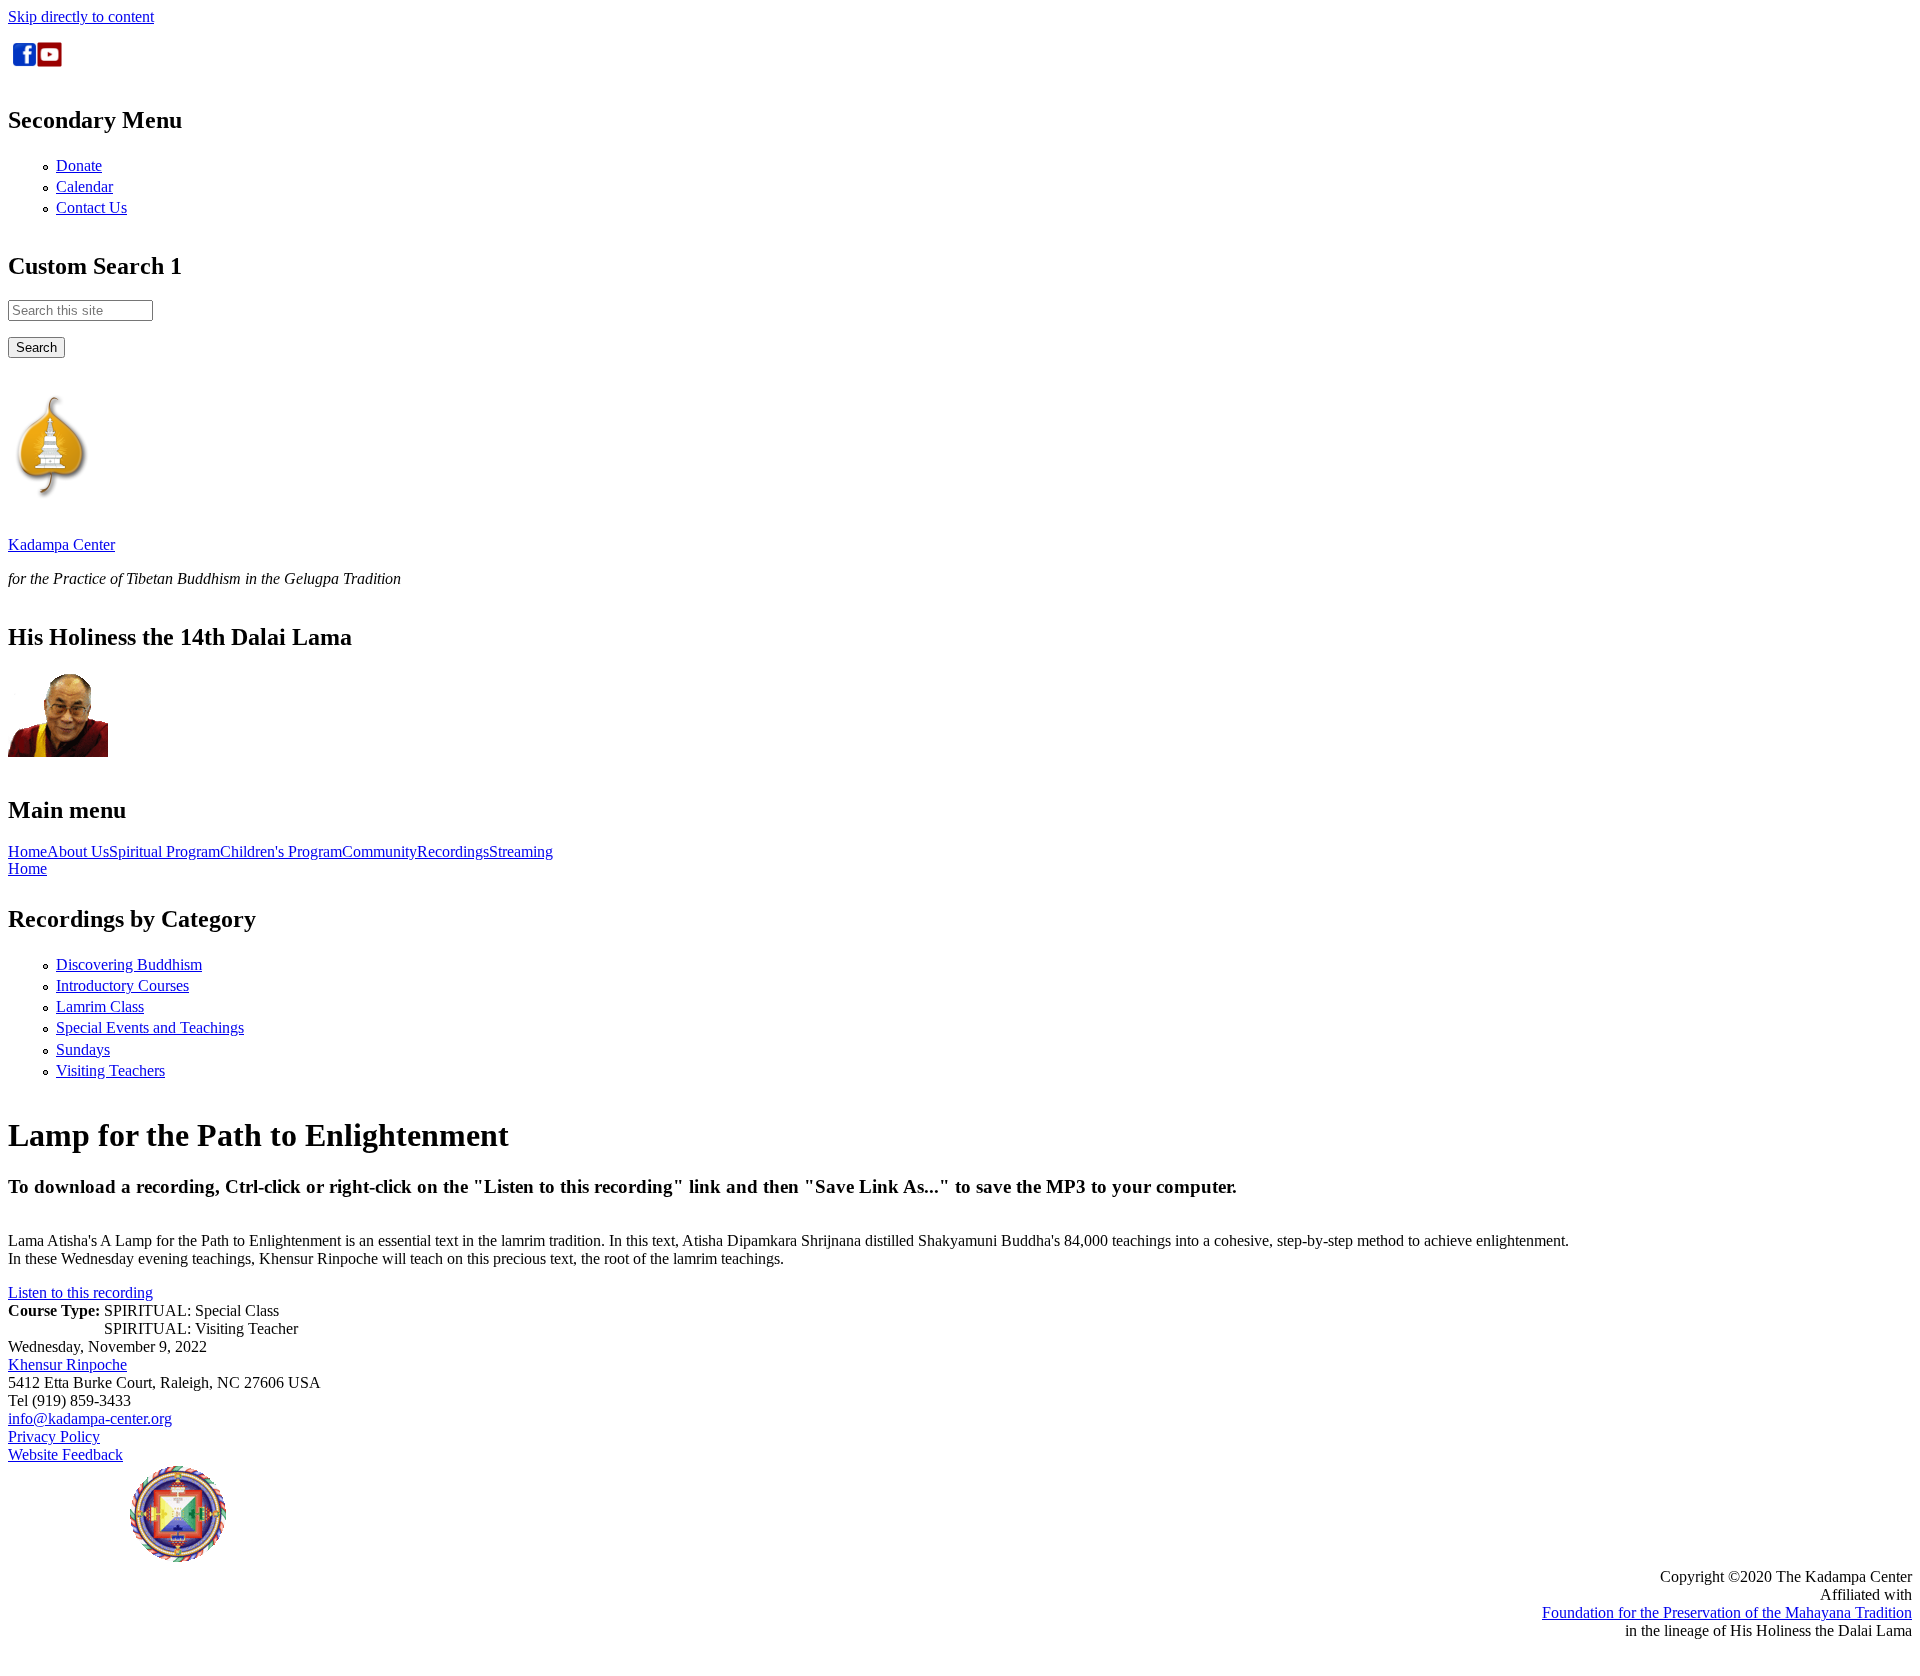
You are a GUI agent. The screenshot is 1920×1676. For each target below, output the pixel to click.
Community (379, 852)
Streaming (521, 852)
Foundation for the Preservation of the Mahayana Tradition (1727, 1612)
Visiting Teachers (110, 1070)
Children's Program (281, 852)
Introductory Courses (122, 985)
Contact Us (91, 207)
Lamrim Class (100, 1006)
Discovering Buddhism (129, 964)
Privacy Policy (54, 1436)
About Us (78, 852)
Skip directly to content (81, 16)
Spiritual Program (164, 852)
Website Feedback (65, 1454)
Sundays (83, 1049)
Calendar (84, 186)
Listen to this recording (80, 1292)
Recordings (453, 852)
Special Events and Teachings (150, 1027)
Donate (79, 165)
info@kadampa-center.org (90, 1418)
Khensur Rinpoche (67, 1364)
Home (27, 852)
